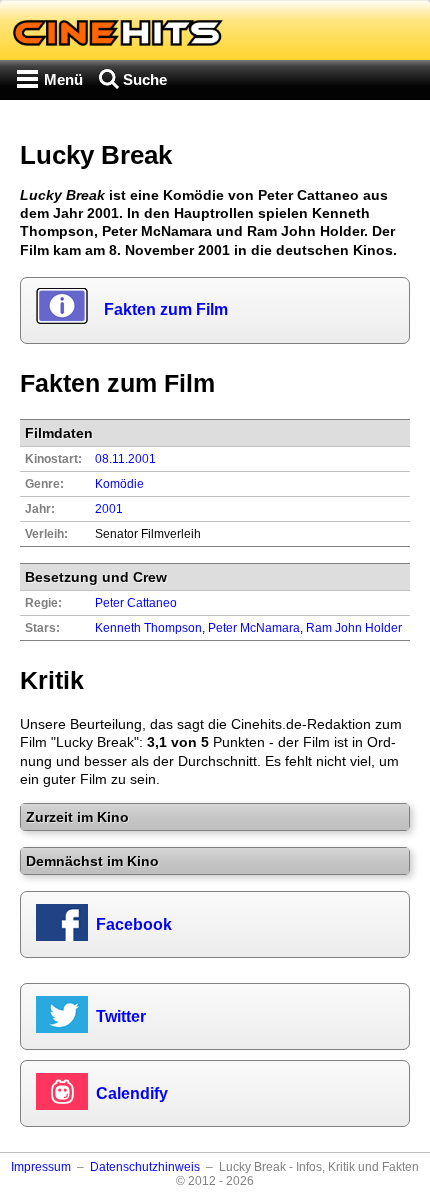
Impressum (41, 1167)
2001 (109, 509)
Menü (63, 79)
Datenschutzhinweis (145, 1167)
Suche (145, 79)
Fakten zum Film (166, 309)
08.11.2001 (125, 459)
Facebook (134, 924)
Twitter (121, 1016)
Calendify (132, 1093)
